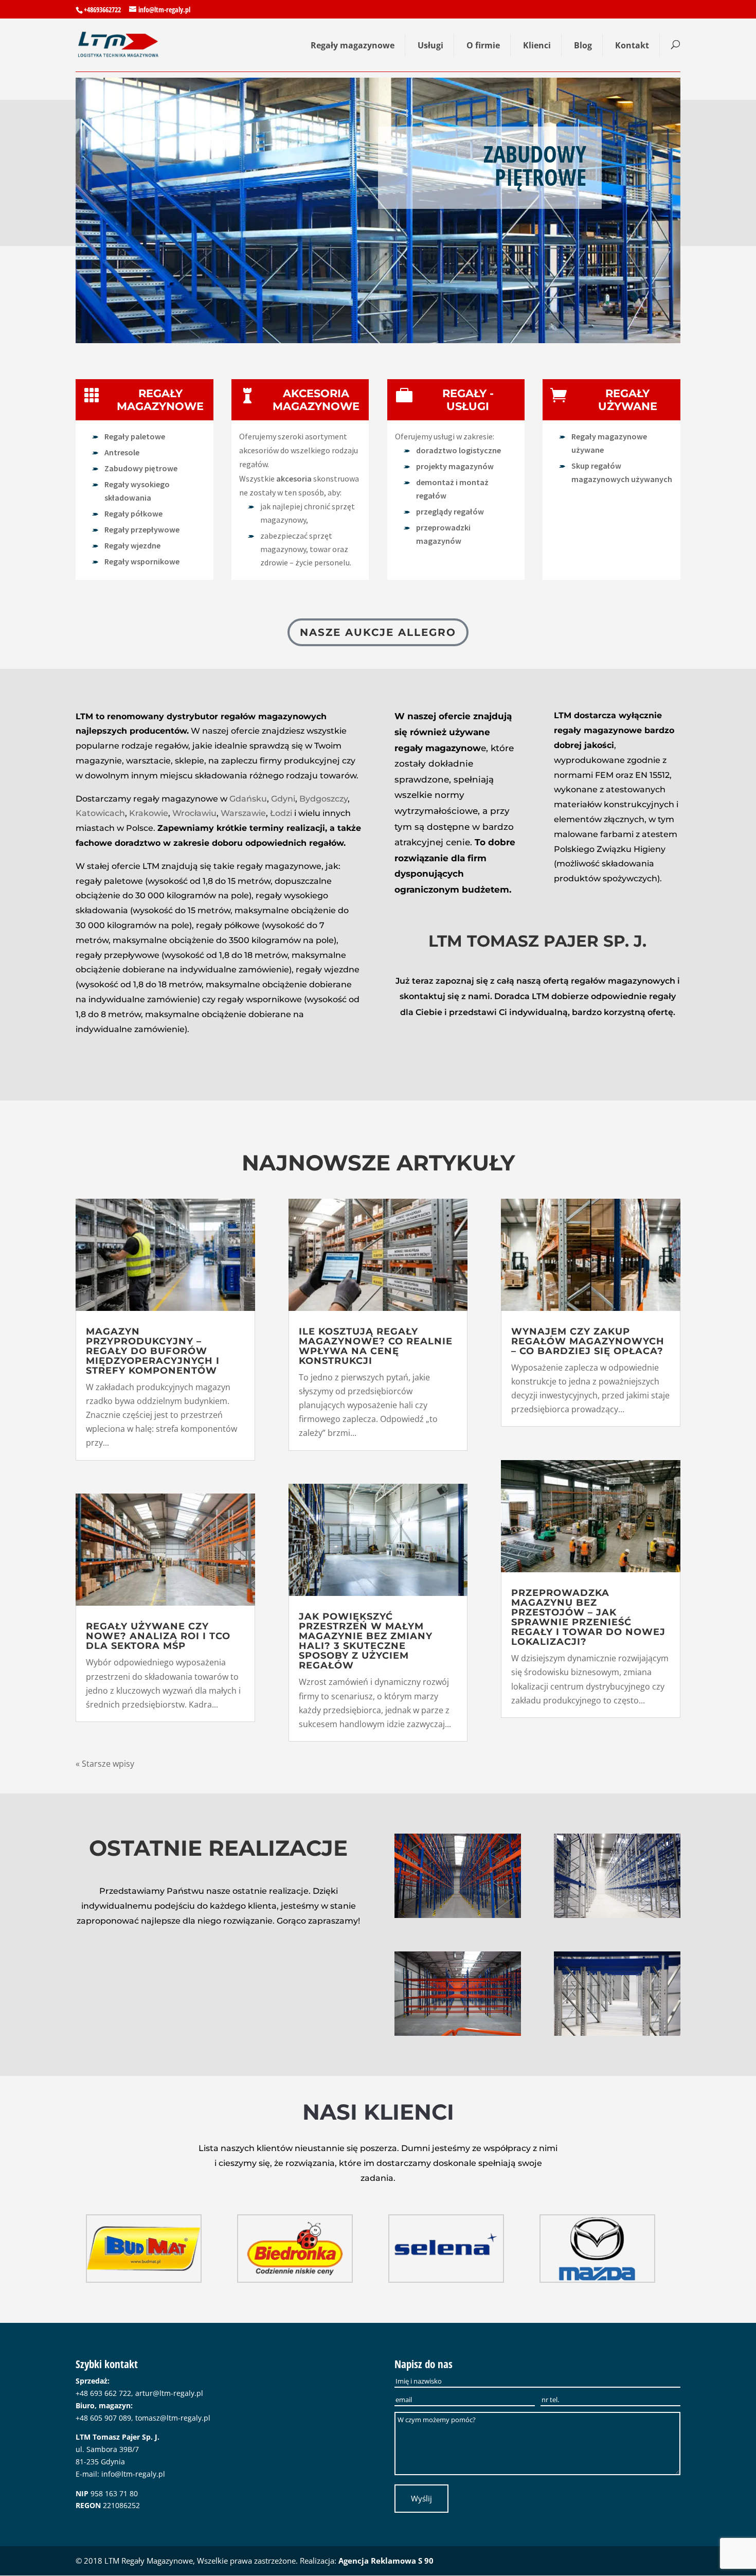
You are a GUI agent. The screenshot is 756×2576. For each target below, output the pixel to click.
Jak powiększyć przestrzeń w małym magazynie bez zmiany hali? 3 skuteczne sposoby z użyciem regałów (366, 1641)
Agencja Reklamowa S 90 (386, 2561)
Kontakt (632, 45)
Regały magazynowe (353, 45)
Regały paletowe (135, 436)
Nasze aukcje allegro (378, 632)
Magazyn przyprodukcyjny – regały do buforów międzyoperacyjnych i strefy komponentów (153, 1351)
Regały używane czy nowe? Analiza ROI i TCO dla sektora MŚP (158, 1636)
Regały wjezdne (132, 545)
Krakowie (149, 813)
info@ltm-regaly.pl (133, 2474)
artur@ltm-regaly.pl (169, 2393)
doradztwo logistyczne (458, 450)
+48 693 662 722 (103, 2393)
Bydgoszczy (323, 799)
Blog (583, 45)
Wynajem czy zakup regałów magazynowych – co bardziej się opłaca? (588, 1341)
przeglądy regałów (450, 511)
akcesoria (295, 478)
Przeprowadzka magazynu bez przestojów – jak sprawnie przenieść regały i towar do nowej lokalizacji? (588, 1617)
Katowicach (100, 813)
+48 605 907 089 (103, 2418)
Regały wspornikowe (142, 561)
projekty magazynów (455, 466)
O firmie (483, 45)
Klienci (537, 45)
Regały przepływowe (142, 529)
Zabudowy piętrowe (141, 468)
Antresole (122, 452)
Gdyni (283, 799)
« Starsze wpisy (105, 1764)
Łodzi (281, 813)
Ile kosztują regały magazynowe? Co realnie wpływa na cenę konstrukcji (376, 1346)
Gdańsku (248, 799)
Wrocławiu (194, 813)
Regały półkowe (133, 513)
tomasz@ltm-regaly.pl (173, 2418)
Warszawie (243, 813)
